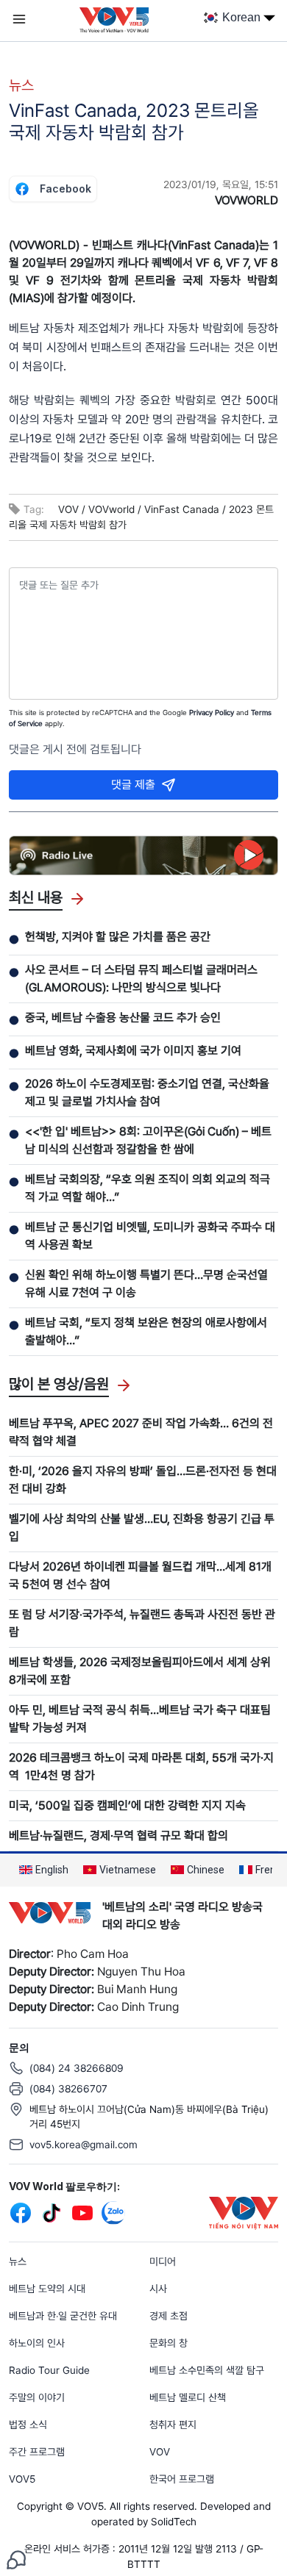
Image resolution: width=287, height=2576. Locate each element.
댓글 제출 (133, 785)
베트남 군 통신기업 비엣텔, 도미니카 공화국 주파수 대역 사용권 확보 (150, 1236)
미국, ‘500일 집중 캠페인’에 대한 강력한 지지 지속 (127, 1805)
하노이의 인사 (37, 2343)
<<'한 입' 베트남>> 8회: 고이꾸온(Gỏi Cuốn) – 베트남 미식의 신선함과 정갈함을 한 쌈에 (148, 1140)
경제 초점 (169, 2316)
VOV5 (22, 2479)
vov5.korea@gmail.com (84, 2145)
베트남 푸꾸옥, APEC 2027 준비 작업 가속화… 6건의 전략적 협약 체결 (141, 1432)
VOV (160, 2452)
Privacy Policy (212, 712)
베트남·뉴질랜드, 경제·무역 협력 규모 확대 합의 (118, 1836)
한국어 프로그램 (182, 2479)
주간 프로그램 (37, 2452)
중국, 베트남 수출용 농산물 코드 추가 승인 (123, 1018)
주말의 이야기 (37, 2397)
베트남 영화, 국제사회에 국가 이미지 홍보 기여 (133, 1051)
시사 (158, 2289)
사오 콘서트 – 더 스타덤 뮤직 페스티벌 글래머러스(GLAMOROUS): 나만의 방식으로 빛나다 (141, 979)
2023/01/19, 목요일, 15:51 (221, 184)
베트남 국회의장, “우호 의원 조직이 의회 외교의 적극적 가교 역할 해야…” (148, 1188)
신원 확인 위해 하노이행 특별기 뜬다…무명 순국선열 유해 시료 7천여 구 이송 (146, 1284)
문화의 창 (169, 2343)
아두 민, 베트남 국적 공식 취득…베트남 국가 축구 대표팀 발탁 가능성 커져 (140, 1719)
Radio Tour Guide (49, 2370)
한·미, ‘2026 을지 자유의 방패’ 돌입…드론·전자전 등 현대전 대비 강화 (143, 1480)
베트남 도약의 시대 (47, 2289)
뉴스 (21, 85)
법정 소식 (28, 2425)
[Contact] (16, 2559)
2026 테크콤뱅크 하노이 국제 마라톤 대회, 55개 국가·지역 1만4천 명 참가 (141, 1766)
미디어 (163, 2261)
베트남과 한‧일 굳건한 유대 (63, 2316)
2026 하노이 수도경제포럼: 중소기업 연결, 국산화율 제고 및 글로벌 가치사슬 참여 (147, 1093)
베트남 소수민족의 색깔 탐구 (207, 2370)
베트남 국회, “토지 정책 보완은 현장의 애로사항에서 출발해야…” (146, 1331)
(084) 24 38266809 (77, 2068)
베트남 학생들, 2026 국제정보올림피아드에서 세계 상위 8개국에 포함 (140, 1671)
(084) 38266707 (68, 2089)
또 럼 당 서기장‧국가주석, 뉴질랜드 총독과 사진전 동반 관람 (142, 1623)
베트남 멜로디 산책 (188, 2397)
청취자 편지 (173, 2425)
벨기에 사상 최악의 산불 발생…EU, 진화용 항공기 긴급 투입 (142, 1528)
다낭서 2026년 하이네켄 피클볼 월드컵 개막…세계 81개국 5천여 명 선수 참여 (140, 1575)
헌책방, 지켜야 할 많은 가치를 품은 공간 (118, 937)
